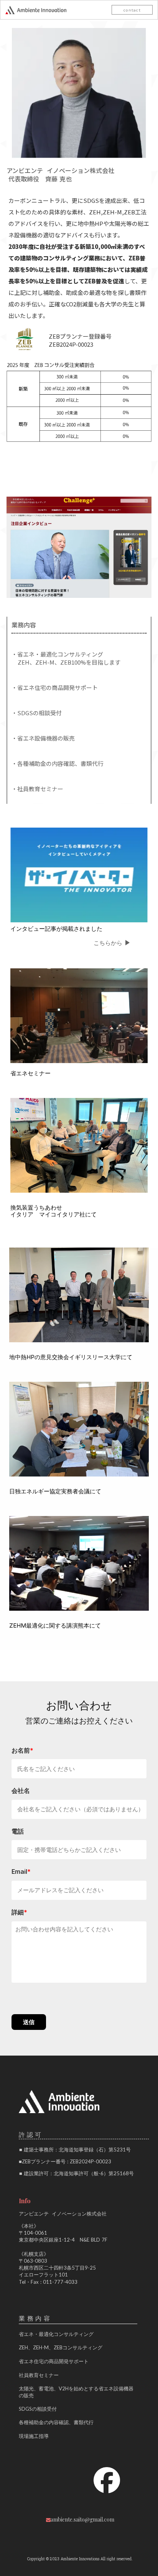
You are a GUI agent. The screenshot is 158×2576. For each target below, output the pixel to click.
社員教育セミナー (39, 2375)
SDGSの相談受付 (38, 2409)
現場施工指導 (34, 2436)
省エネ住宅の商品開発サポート (54, 2361)
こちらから (108, 943)
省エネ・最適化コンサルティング (56, 2334)
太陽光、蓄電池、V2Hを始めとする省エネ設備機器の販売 (76, 2392)
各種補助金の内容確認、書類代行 (56, 2422)
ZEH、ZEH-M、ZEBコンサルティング (61, 2347)
